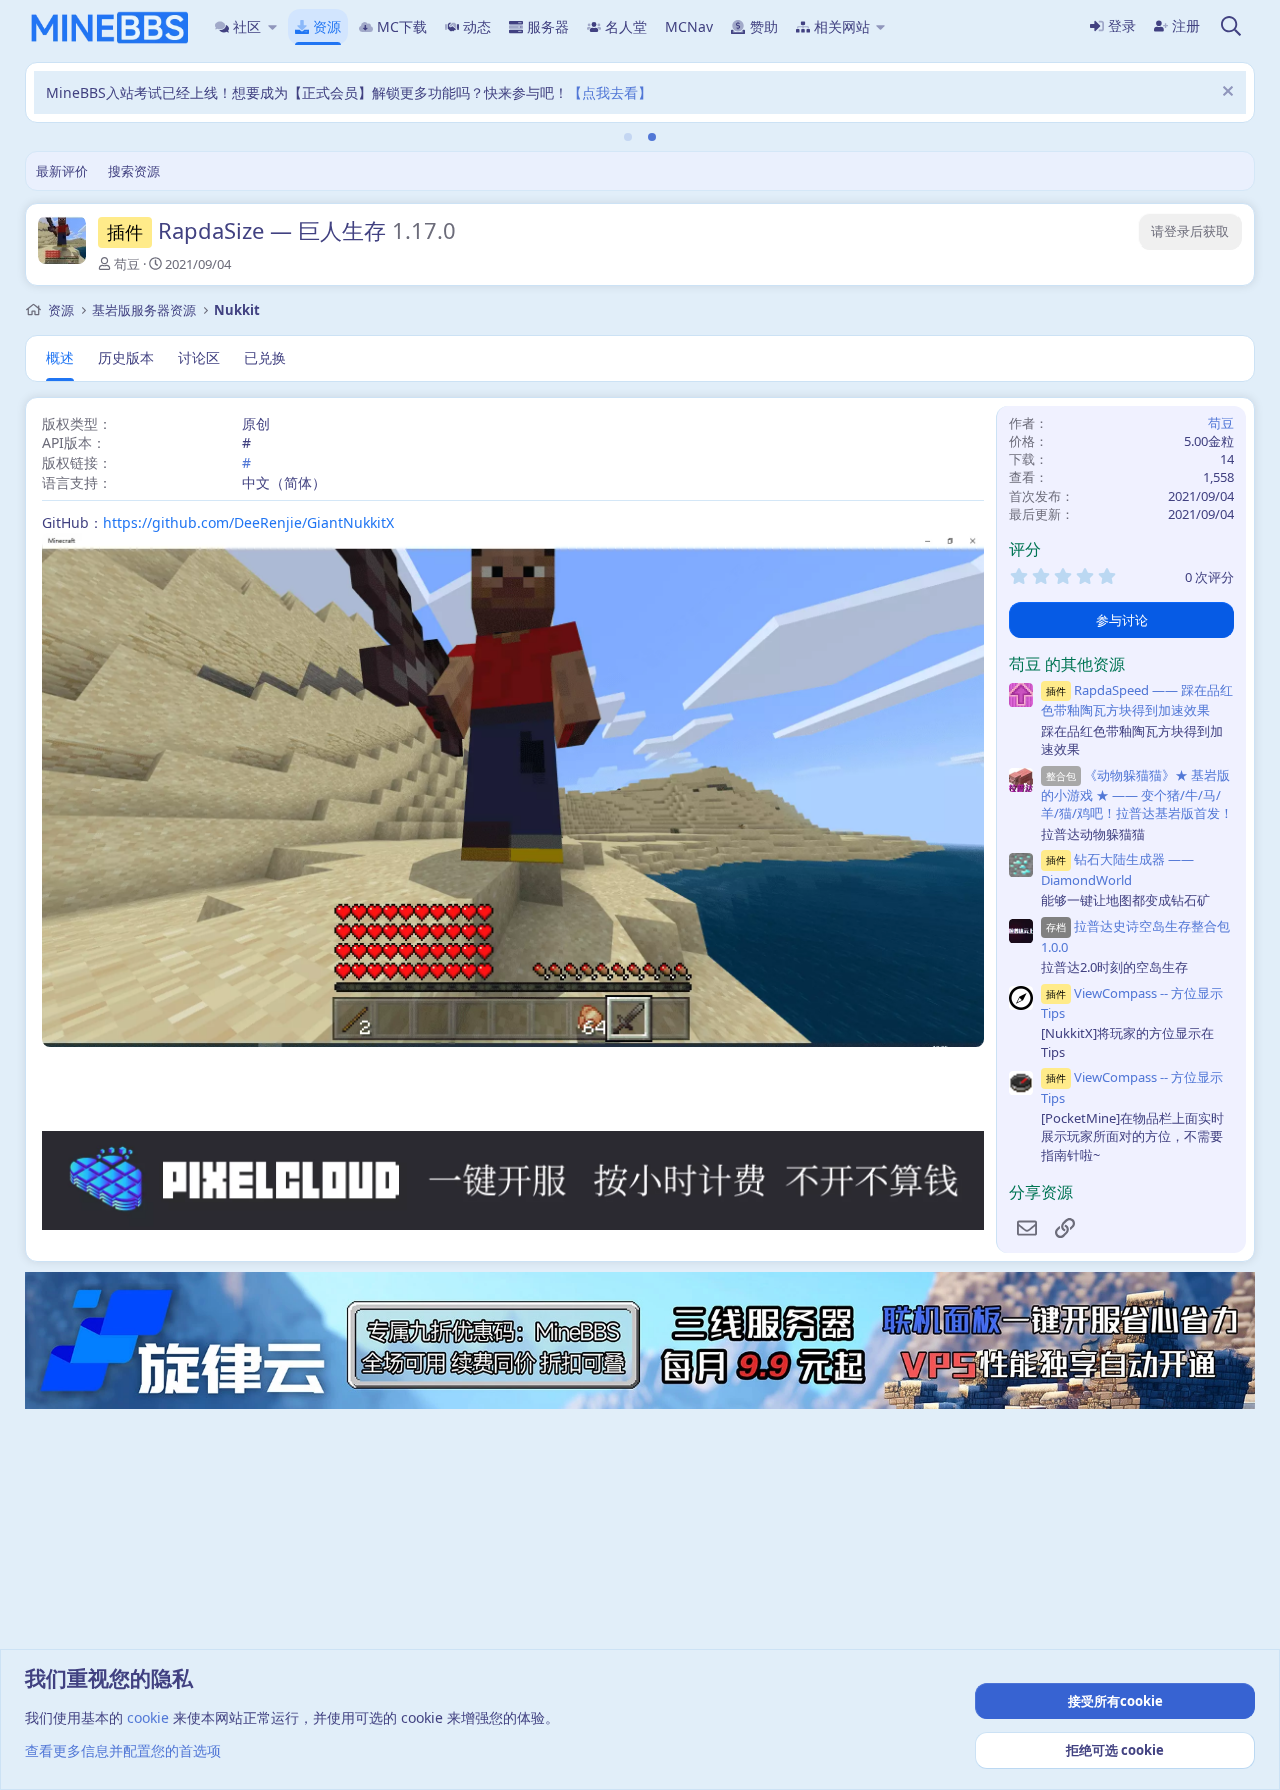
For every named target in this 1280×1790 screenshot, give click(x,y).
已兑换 (265, 357)
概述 (60, 357)
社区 (247, 26)
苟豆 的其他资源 (1067, 664)
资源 (327, 26)
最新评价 (62, 171)
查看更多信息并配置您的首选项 (123, 1750)
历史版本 (126, 357)
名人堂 (626, 26)
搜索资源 (134, 171)
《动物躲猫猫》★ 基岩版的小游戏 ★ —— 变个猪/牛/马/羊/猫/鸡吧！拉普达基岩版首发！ (1137, 794)
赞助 (764, 26)
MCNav (689, 26)
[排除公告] (1225, 93)
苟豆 (127, 264)
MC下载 (402, 26)
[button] (272, 27)
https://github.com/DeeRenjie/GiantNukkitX (248, 522)
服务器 (548, 26)
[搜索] (1231, 27)
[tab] (628, 137)
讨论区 (199, 357)
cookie (148, 1717)
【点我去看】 (610, 92)
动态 (477, 26)
